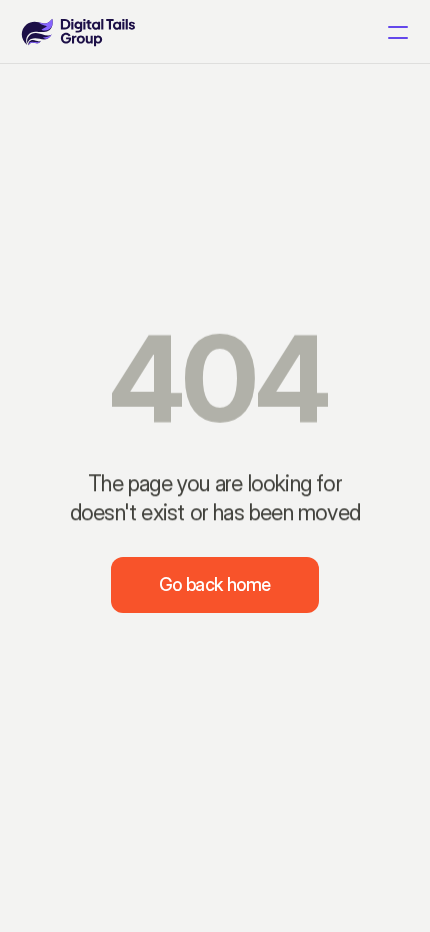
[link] (78, 32)
